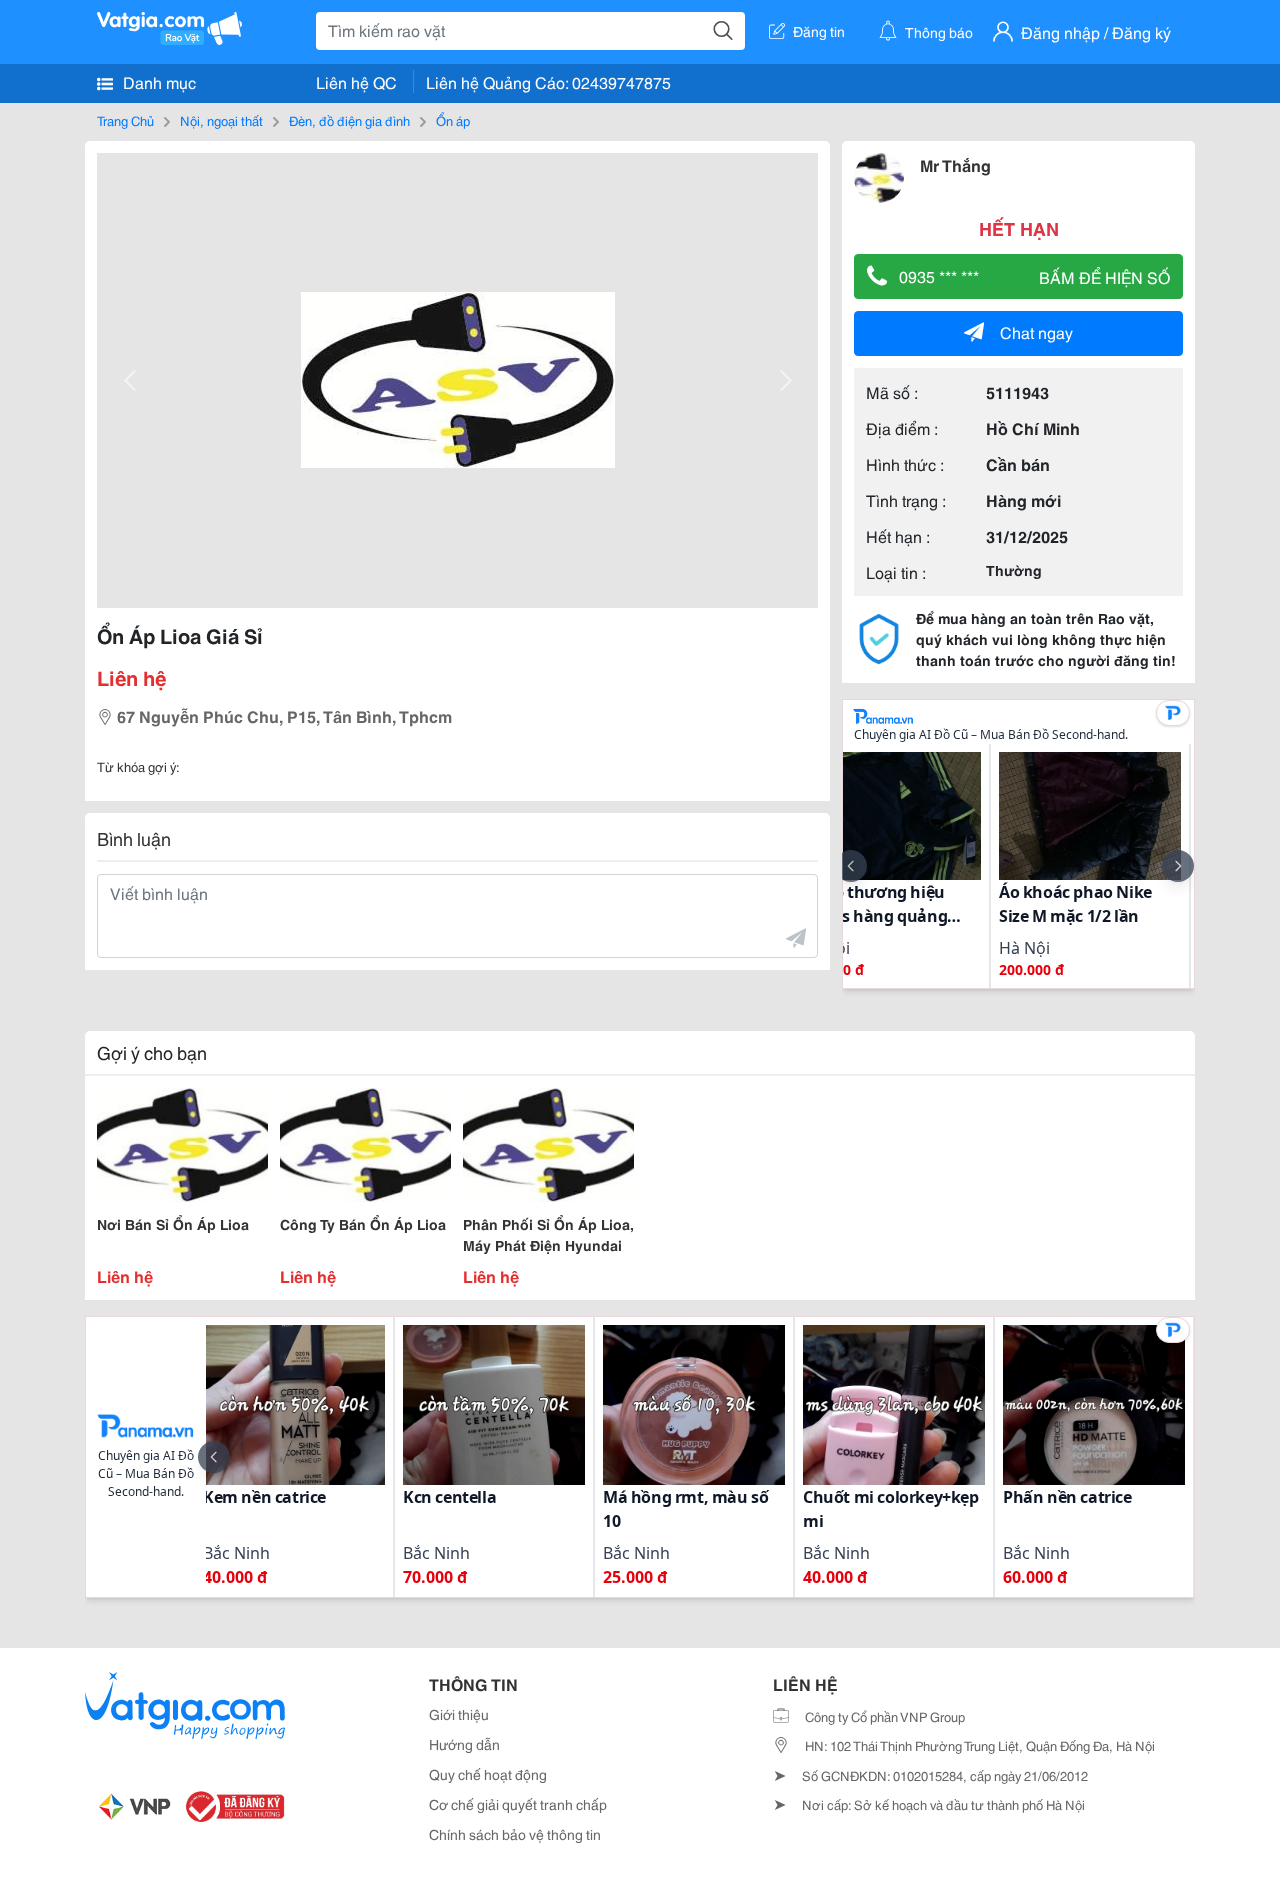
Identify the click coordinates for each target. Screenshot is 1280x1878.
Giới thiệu (459, 1714)
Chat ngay (1036, 331)
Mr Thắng (955, 164)
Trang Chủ (125, 120)
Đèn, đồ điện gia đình (349, 120)
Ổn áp (453, 120)
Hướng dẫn (464, 1744)
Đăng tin (819, 31)
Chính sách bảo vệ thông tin (515, 1834)
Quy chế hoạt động (488, 1774)
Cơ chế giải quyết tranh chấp (518, 1804)
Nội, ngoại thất (221, 120)
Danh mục (157, 81)
